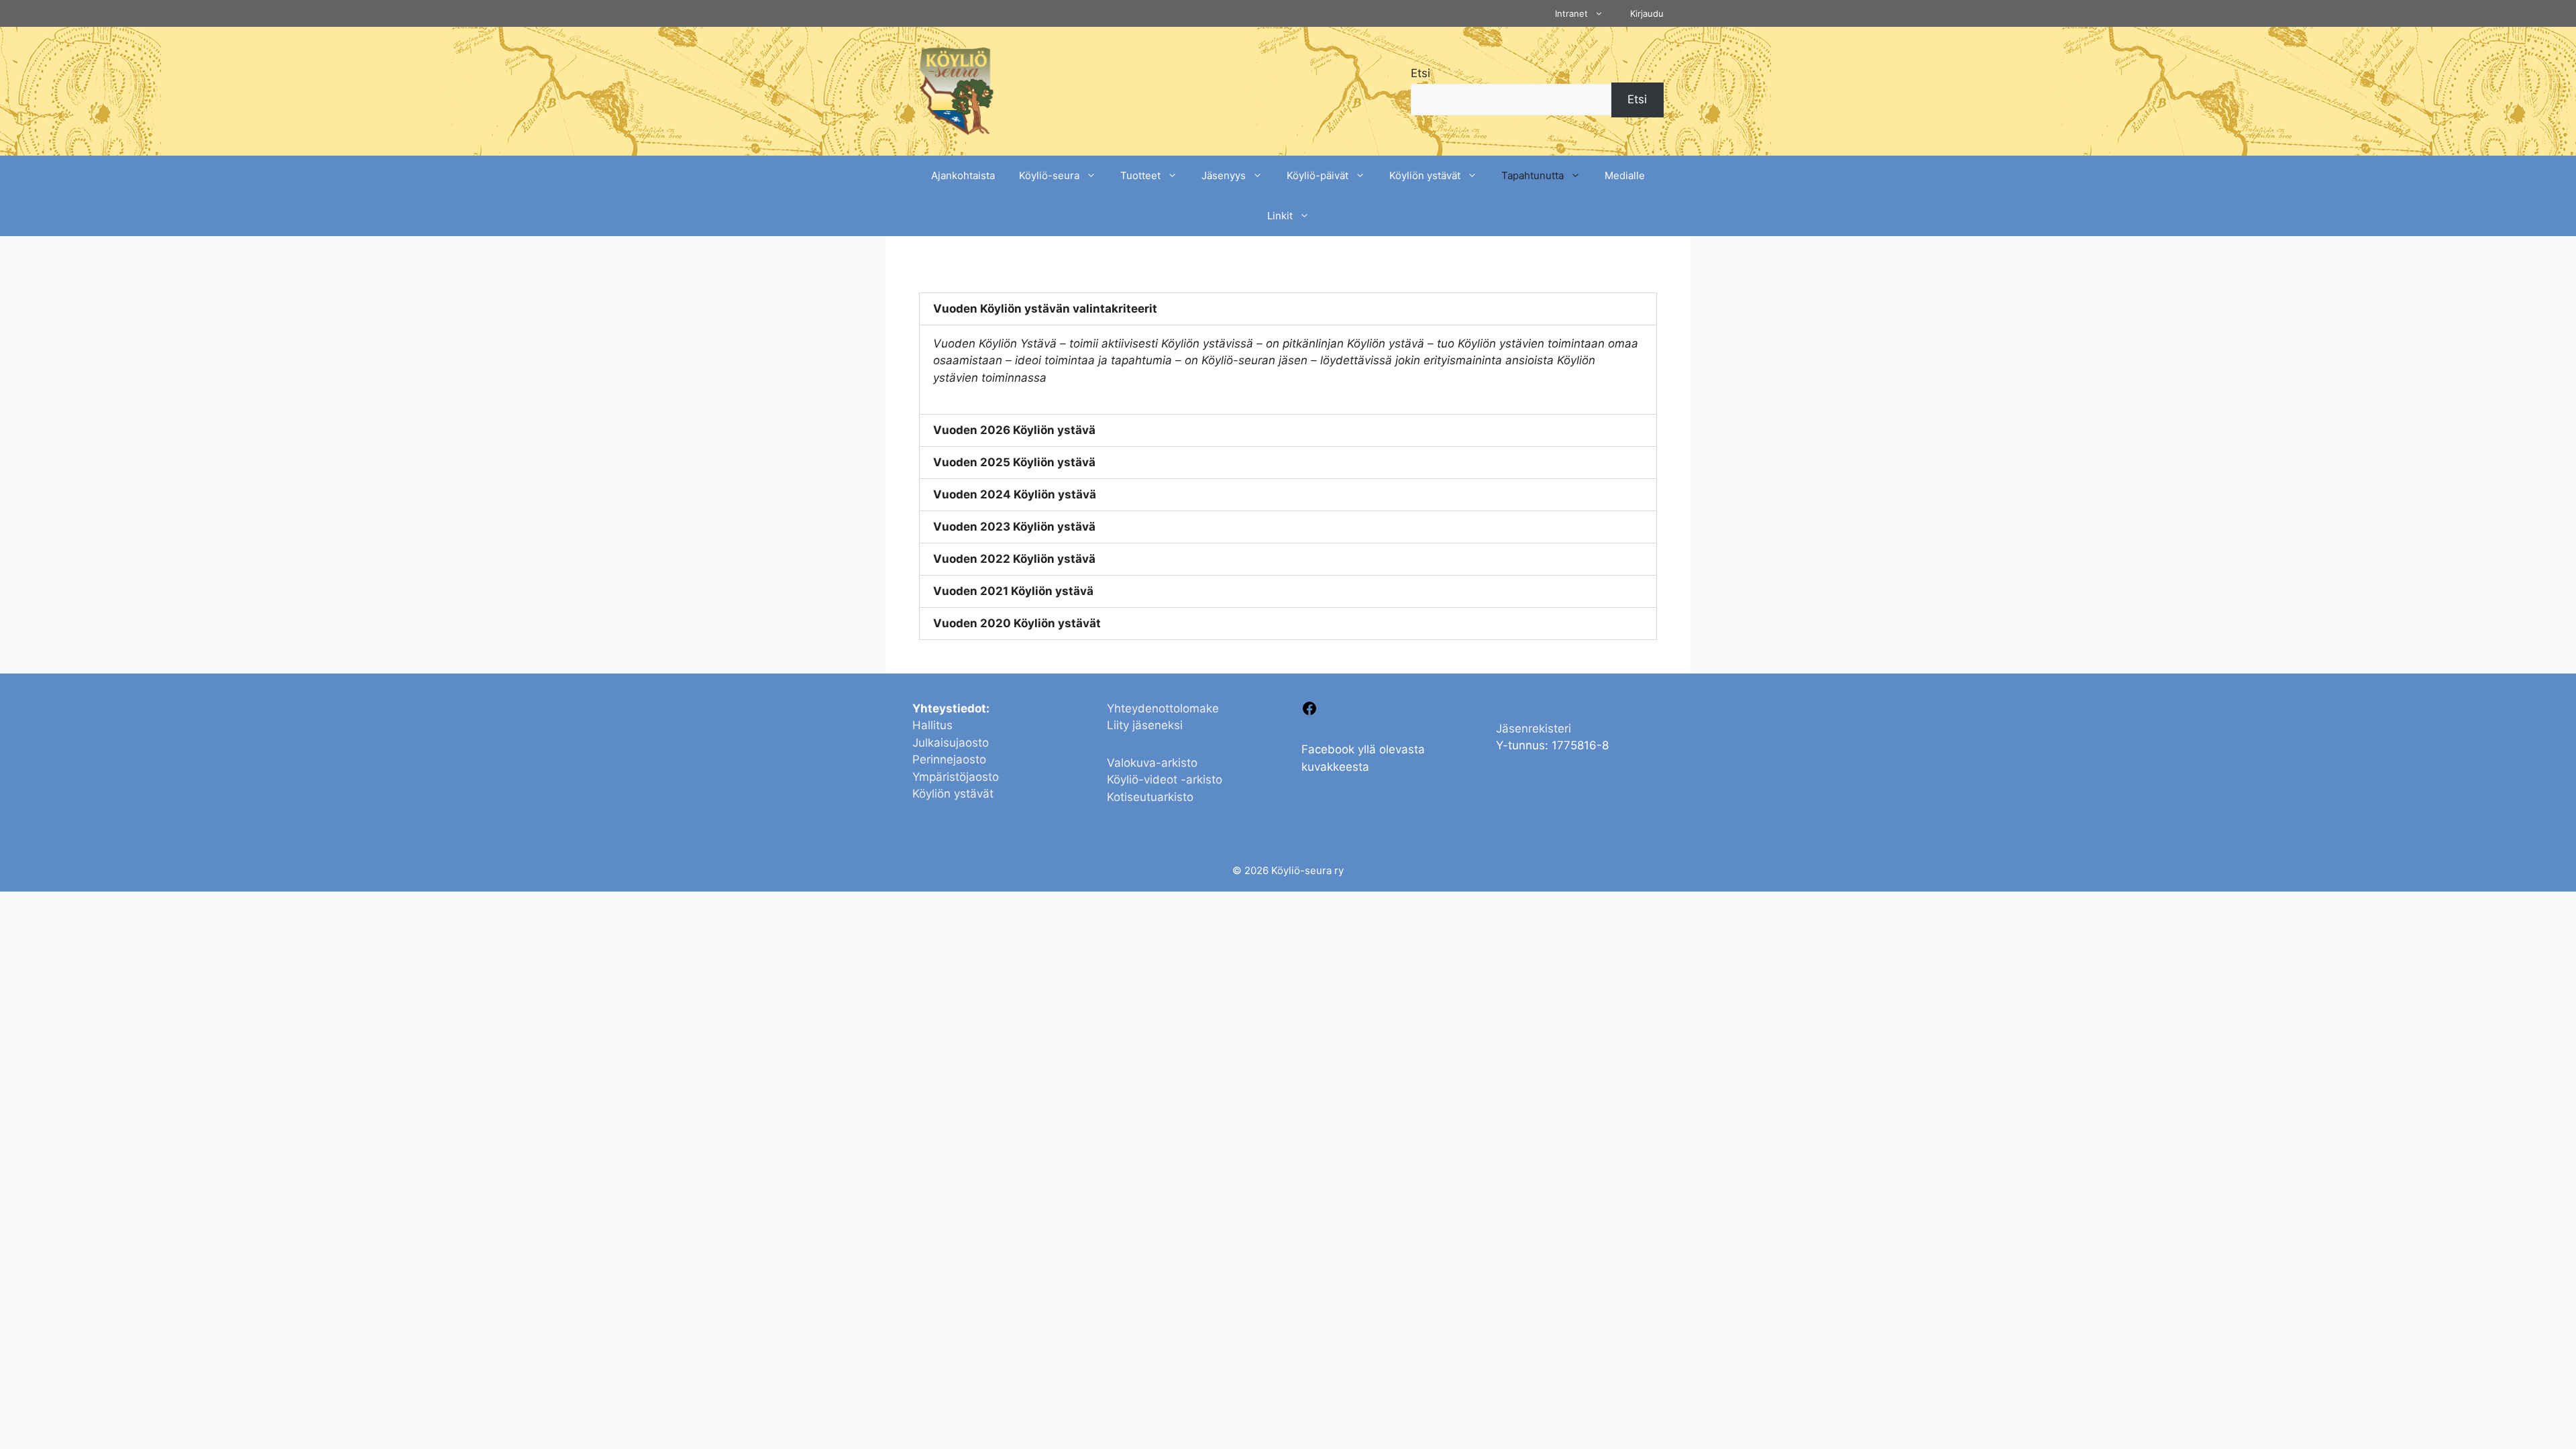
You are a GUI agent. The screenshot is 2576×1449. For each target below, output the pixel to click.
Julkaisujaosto (951, 743)
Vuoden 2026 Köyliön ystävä (1014, 430)
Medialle (1625, 175)
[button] (1288, 309)
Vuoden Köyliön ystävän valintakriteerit (1045, 309)
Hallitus (932, 725)
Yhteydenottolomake (1163, 708)
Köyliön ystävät (1425, 175)
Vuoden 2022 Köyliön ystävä (1014, 559)
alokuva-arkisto (1156, 763)
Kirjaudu (1647, 13)
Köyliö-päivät (1318, 175)
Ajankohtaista (963, 175)
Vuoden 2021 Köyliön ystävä (1013, 591)
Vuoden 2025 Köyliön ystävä (1014, 462)
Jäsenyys (1224, 175)
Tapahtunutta (1533, 175)
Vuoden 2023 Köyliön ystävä (1014, 527)
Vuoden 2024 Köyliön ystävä (1015, 494)
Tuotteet (1140, 175)
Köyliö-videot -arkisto (1165, 780)
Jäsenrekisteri (1534, 729)
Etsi (1420, 73)
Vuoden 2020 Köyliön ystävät (1017, 623)
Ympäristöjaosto (956, 777)
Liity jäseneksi (1145, 725)
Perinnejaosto (949, 759)
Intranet (1571, 13)
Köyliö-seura (1049, 175)
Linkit (1280, 216)
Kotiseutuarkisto (1150, 797)
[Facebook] (1309, 712)
